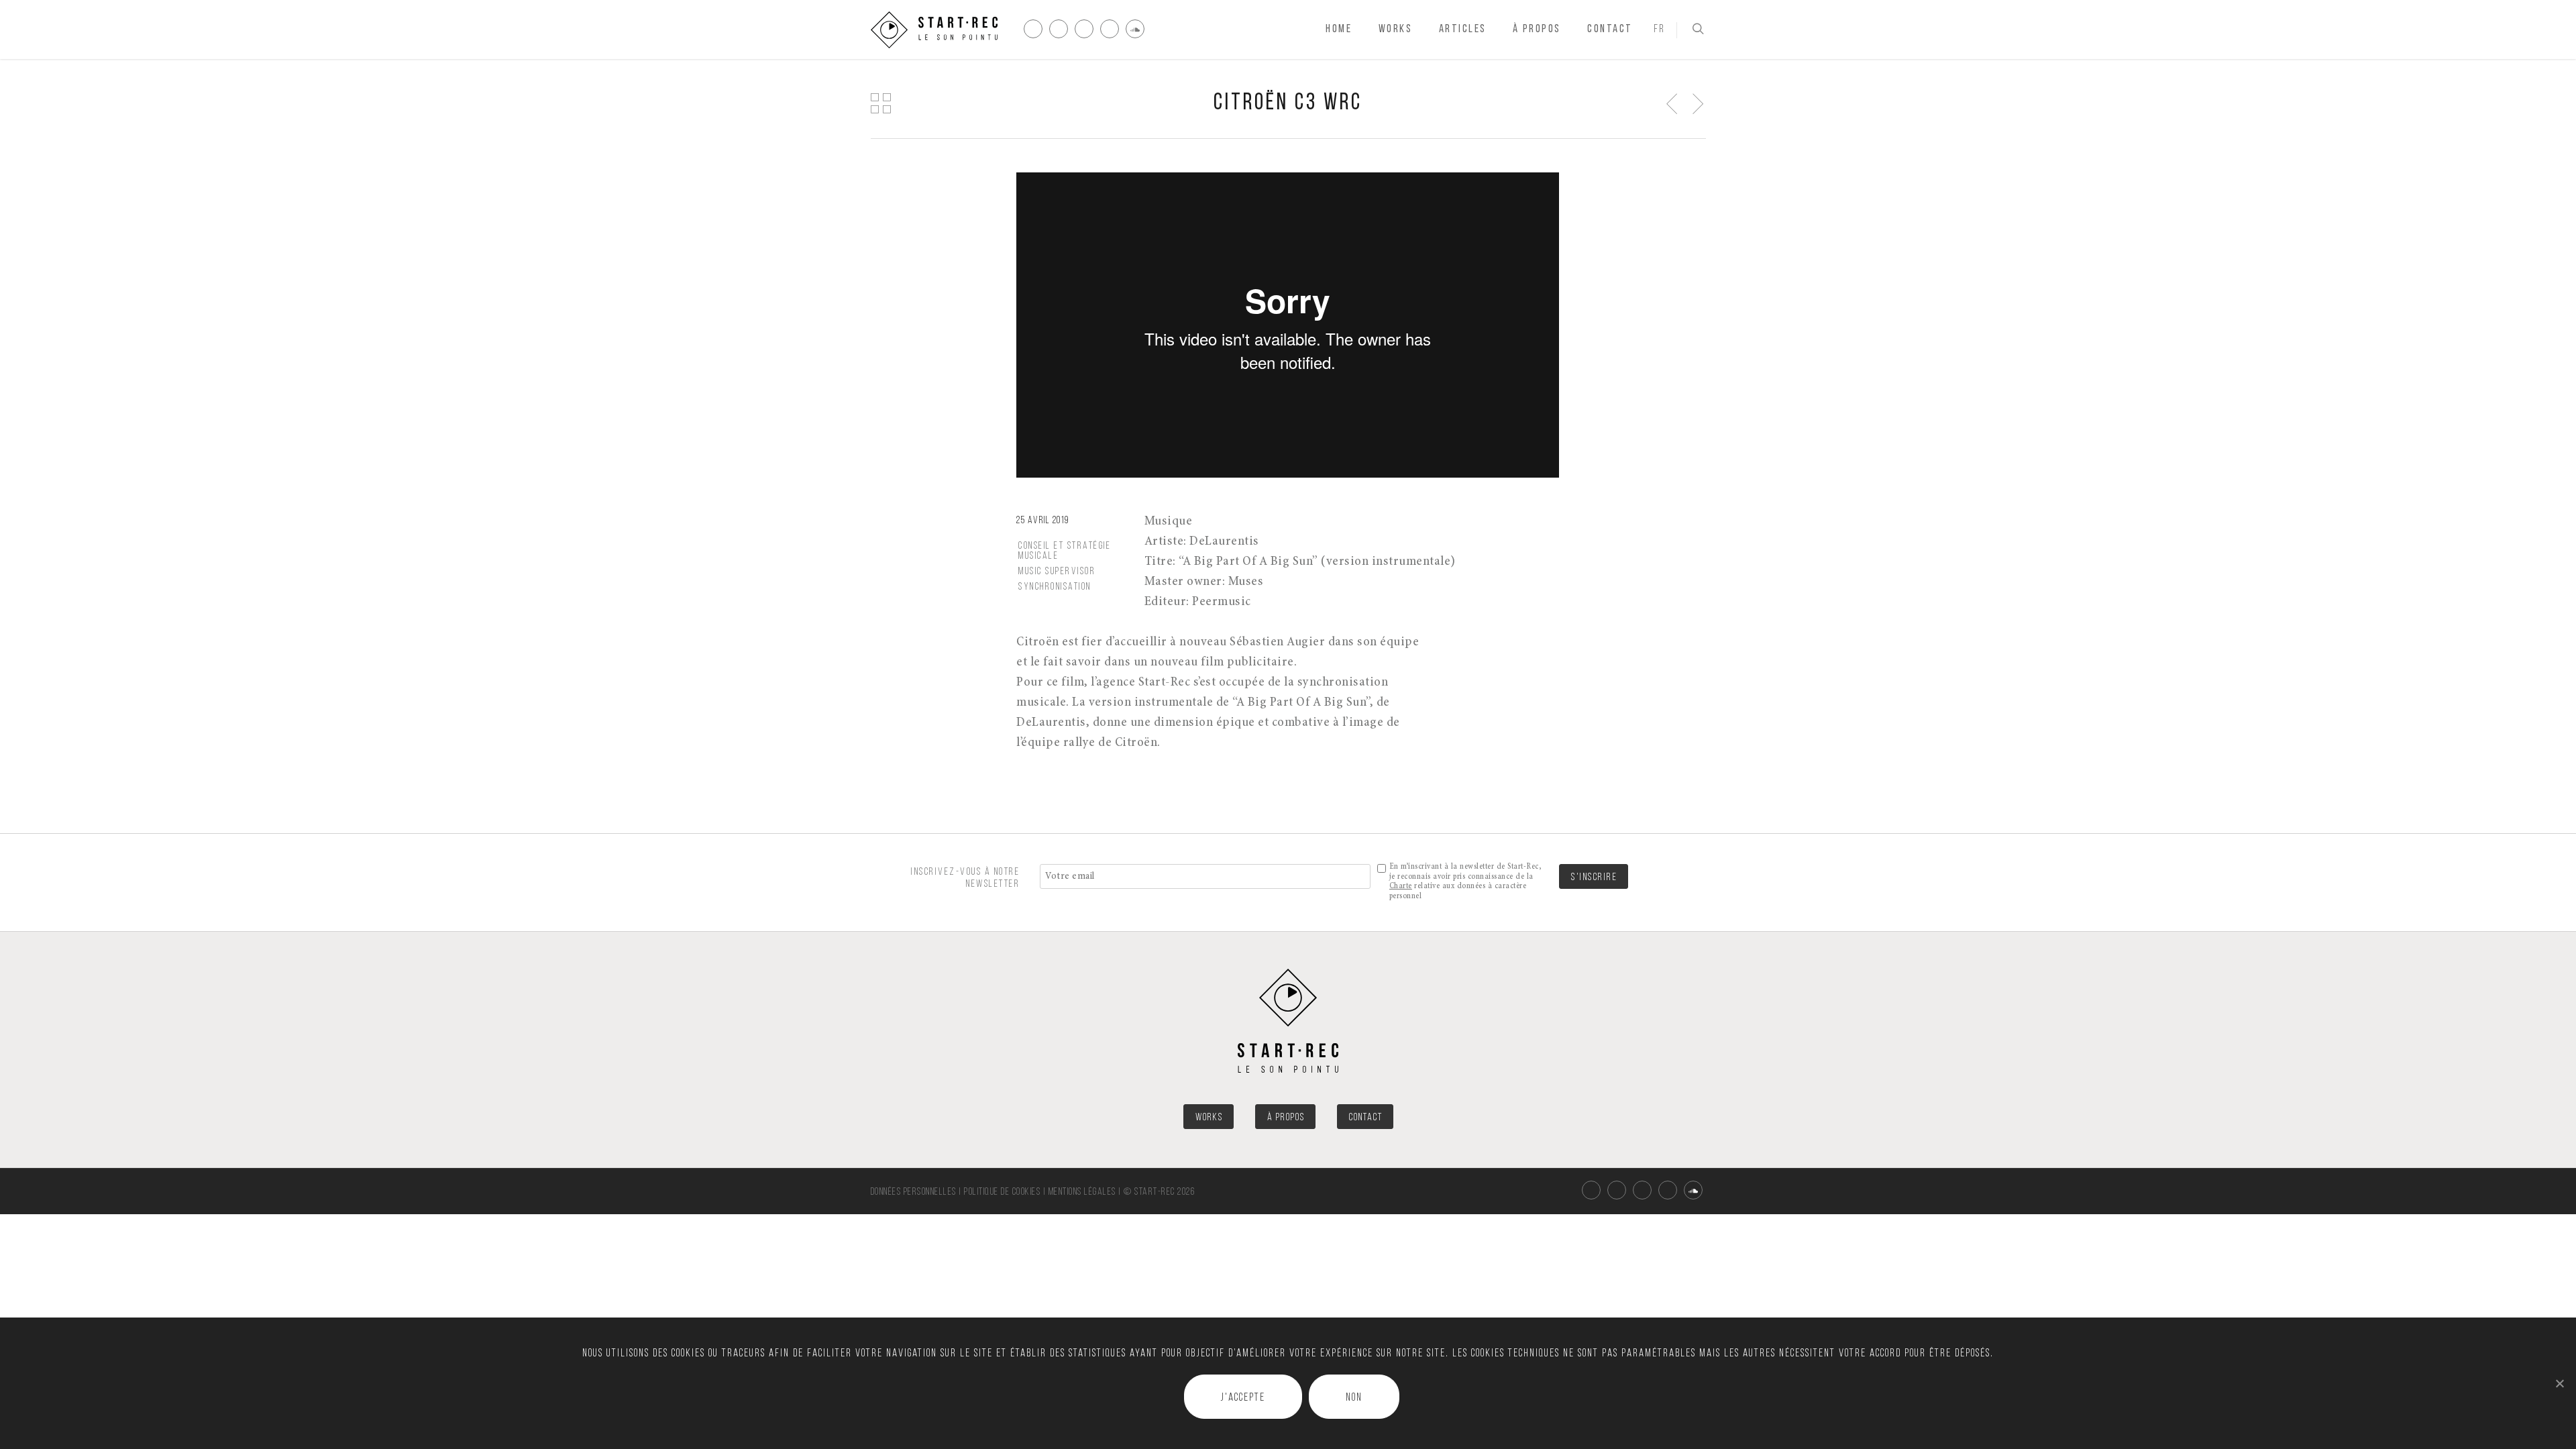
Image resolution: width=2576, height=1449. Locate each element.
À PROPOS (1286, 1118)
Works (1396, 29)
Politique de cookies (1002, 1192)
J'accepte (1243, 1398)
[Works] (880, 103)
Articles (1463, 29)
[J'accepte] (2559, 1383)
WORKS (1209, 1118)
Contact (1610, 29)
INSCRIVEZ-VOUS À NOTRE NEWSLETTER (965, 878)
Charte (1401, 886)
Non (1354, 1398)
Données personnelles (914, 1192)
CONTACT (1366, 1118)
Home (1339, 29)
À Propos (1537, 29)
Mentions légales (1082, 1192)
